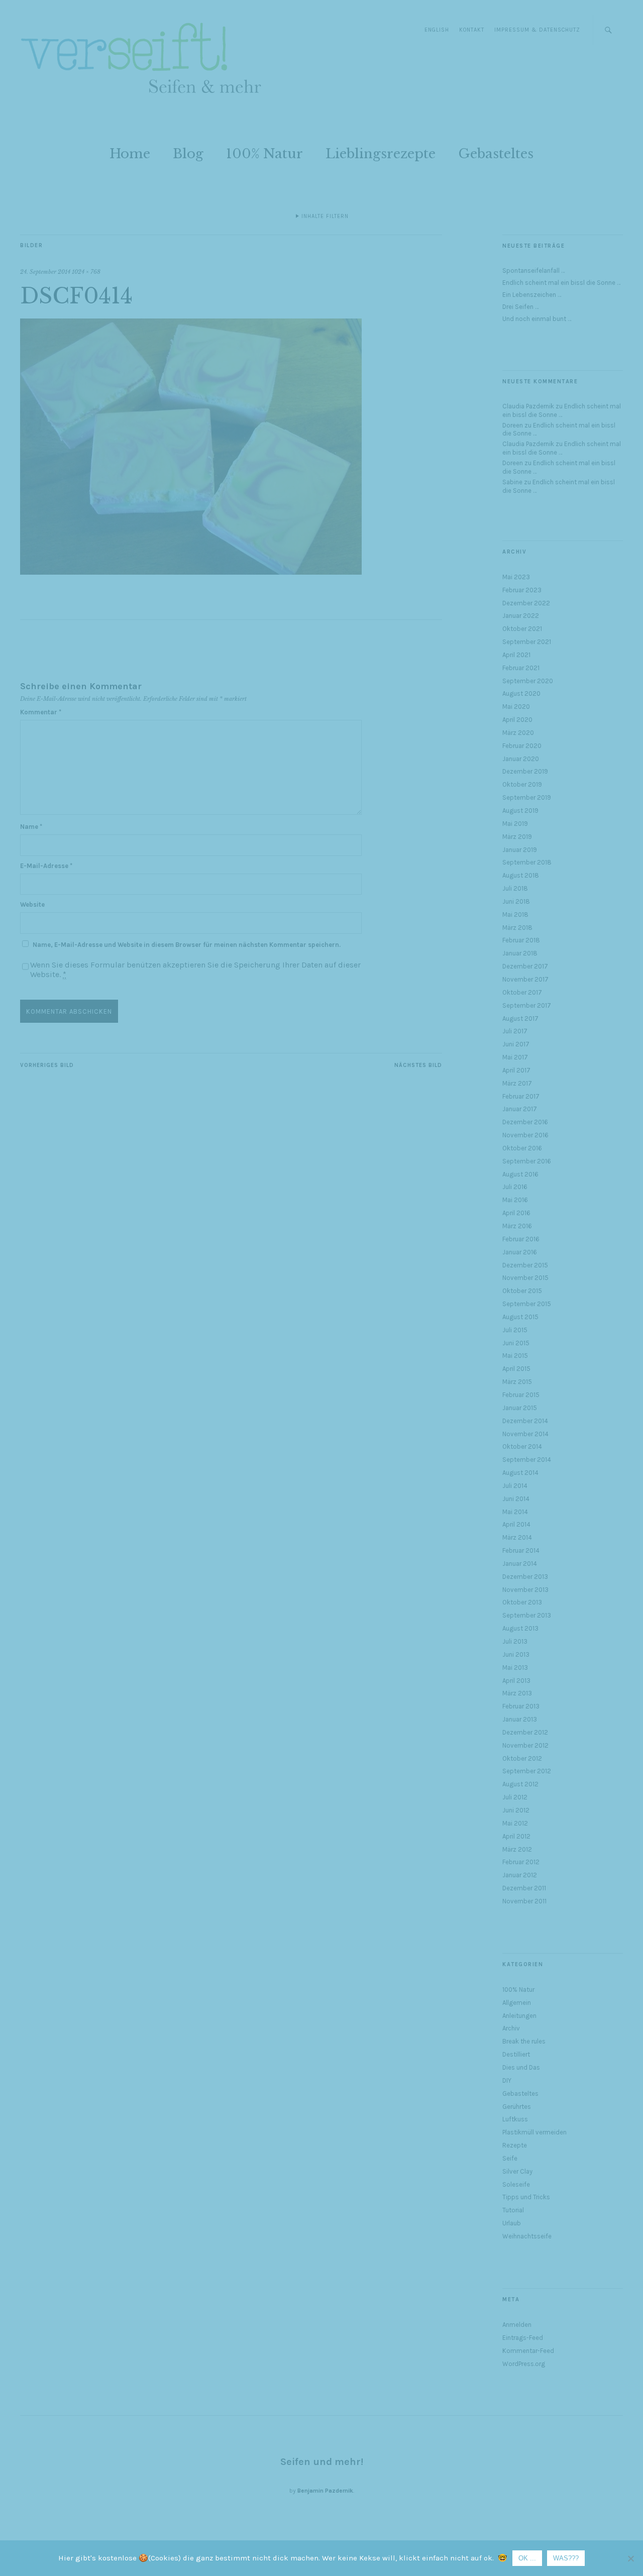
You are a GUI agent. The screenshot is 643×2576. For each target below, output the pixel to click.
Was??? (566, 2558)
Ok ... (527, 2558)
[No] (630, 2558)
